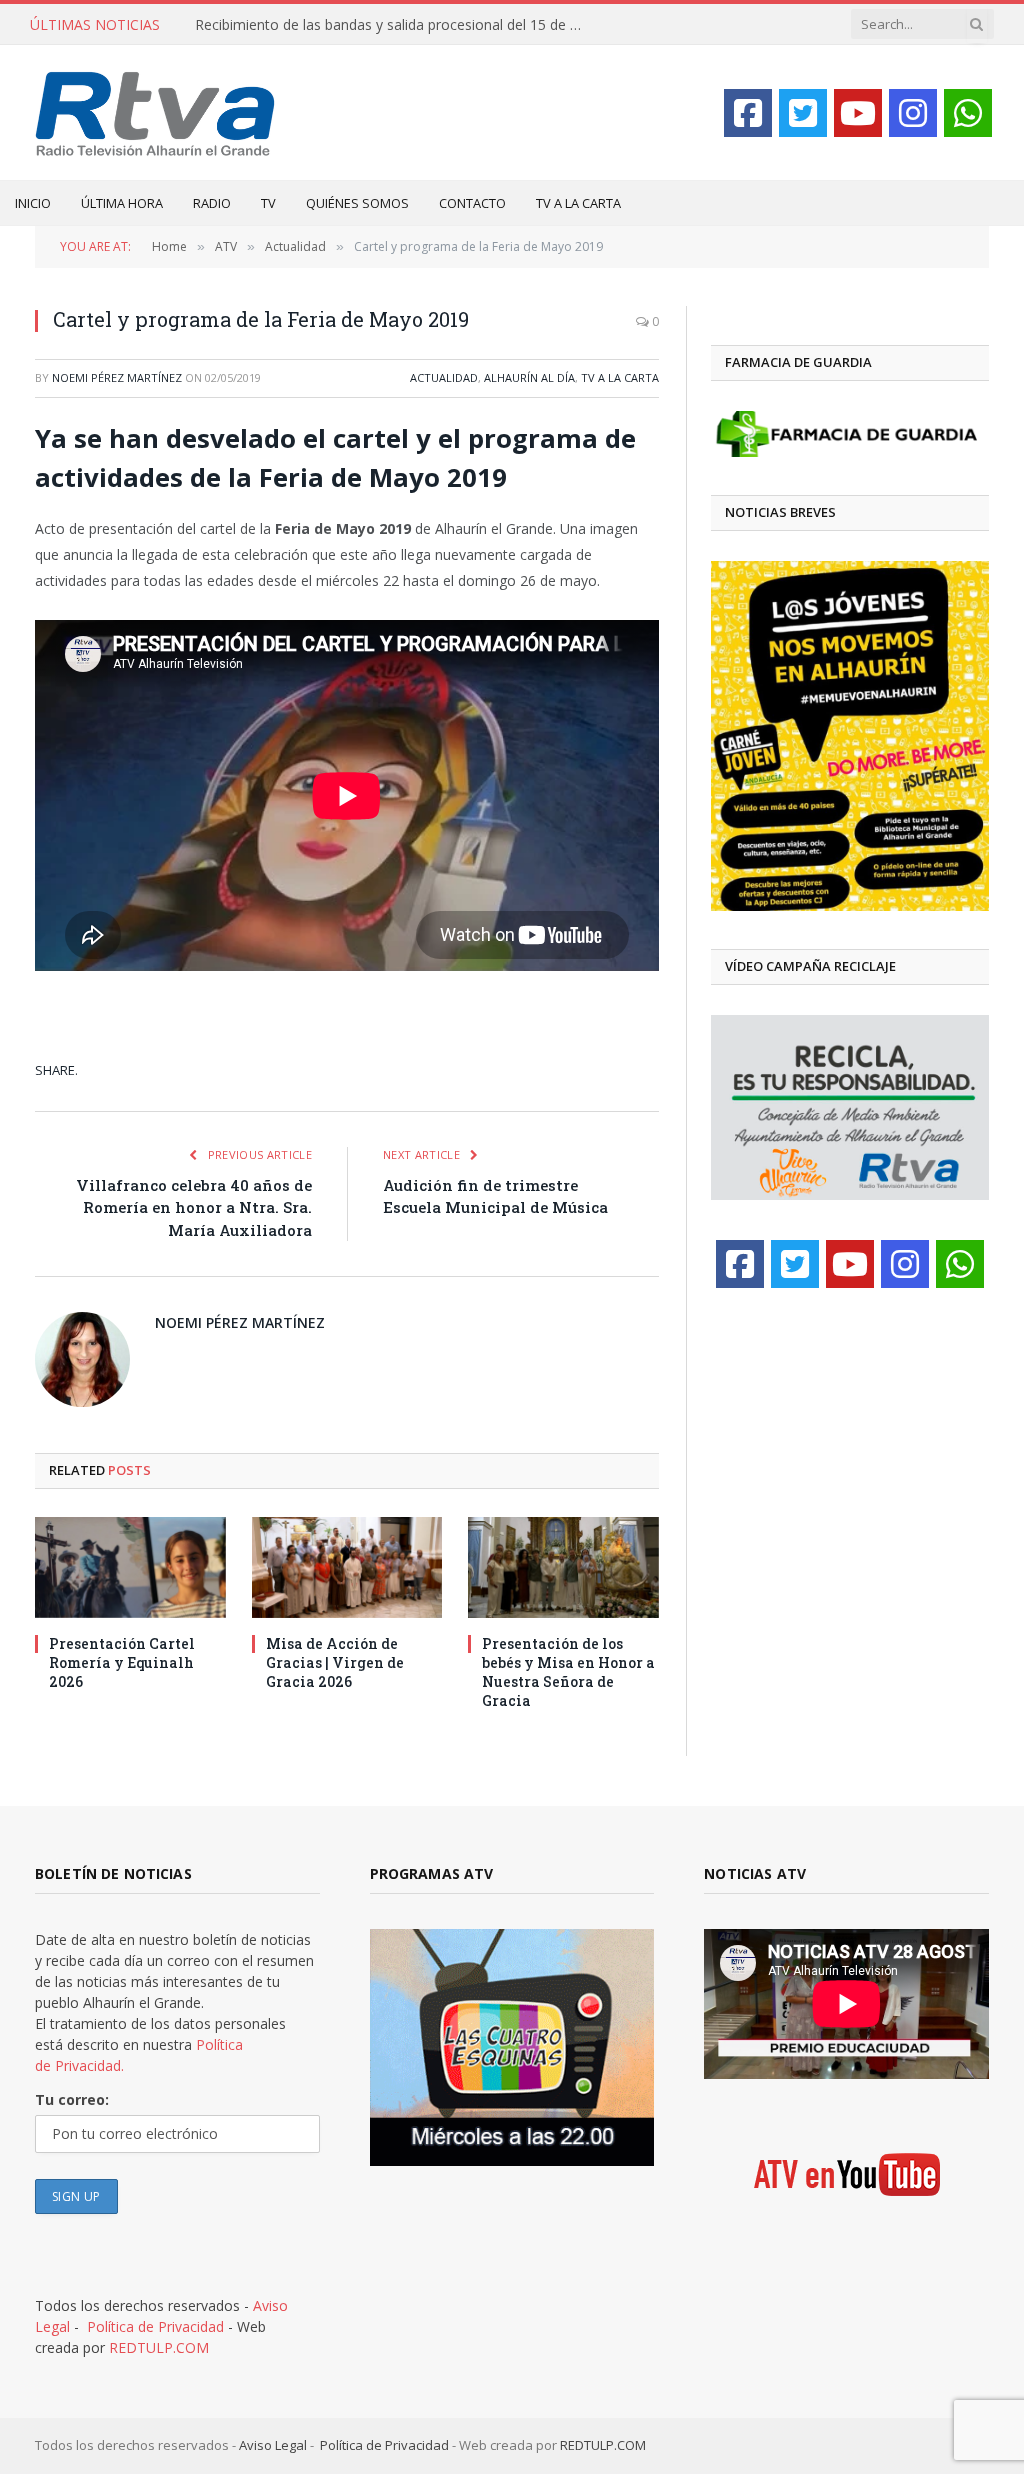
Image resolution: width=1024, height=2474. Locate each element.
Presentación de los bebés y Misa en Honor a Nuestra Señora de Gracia (568, 1672)
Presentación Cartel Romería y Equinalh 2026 (122, 1662)
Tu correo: (72, 2099)
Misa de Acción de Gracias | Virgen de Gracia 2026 (335, 1662)
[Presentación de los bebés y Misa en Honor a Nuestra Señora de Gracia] (563, 1567)
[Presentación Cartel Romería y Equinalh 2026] (130, 1567)
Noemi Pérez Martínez (117, 377)
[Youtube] (858, 113)
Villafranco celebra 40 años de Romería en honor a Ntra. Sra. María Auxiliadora (194, 1207)
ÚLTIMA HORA (122, 203)
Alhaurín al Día (529, 377)
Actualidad (444, 377)
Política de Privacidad (155, 2326)
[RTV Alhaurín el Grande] (155, 112)
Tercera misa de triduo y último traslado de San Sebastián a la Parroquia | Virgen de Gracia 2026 (395, 25)
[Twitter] (803, 113)
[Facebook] (748, 113)
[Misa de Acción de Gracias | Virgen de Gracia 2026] (347, 1567)
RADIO (212, 203)
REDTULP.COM (159, 2347)
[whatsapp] (968, 113)
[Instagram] (913, 113)
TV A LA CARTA (578, 203)
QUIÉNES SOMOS (357, 203)
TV (268, 203)
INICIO (33, 203)
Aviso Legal (273, 2445)
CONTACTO (472, 203)
